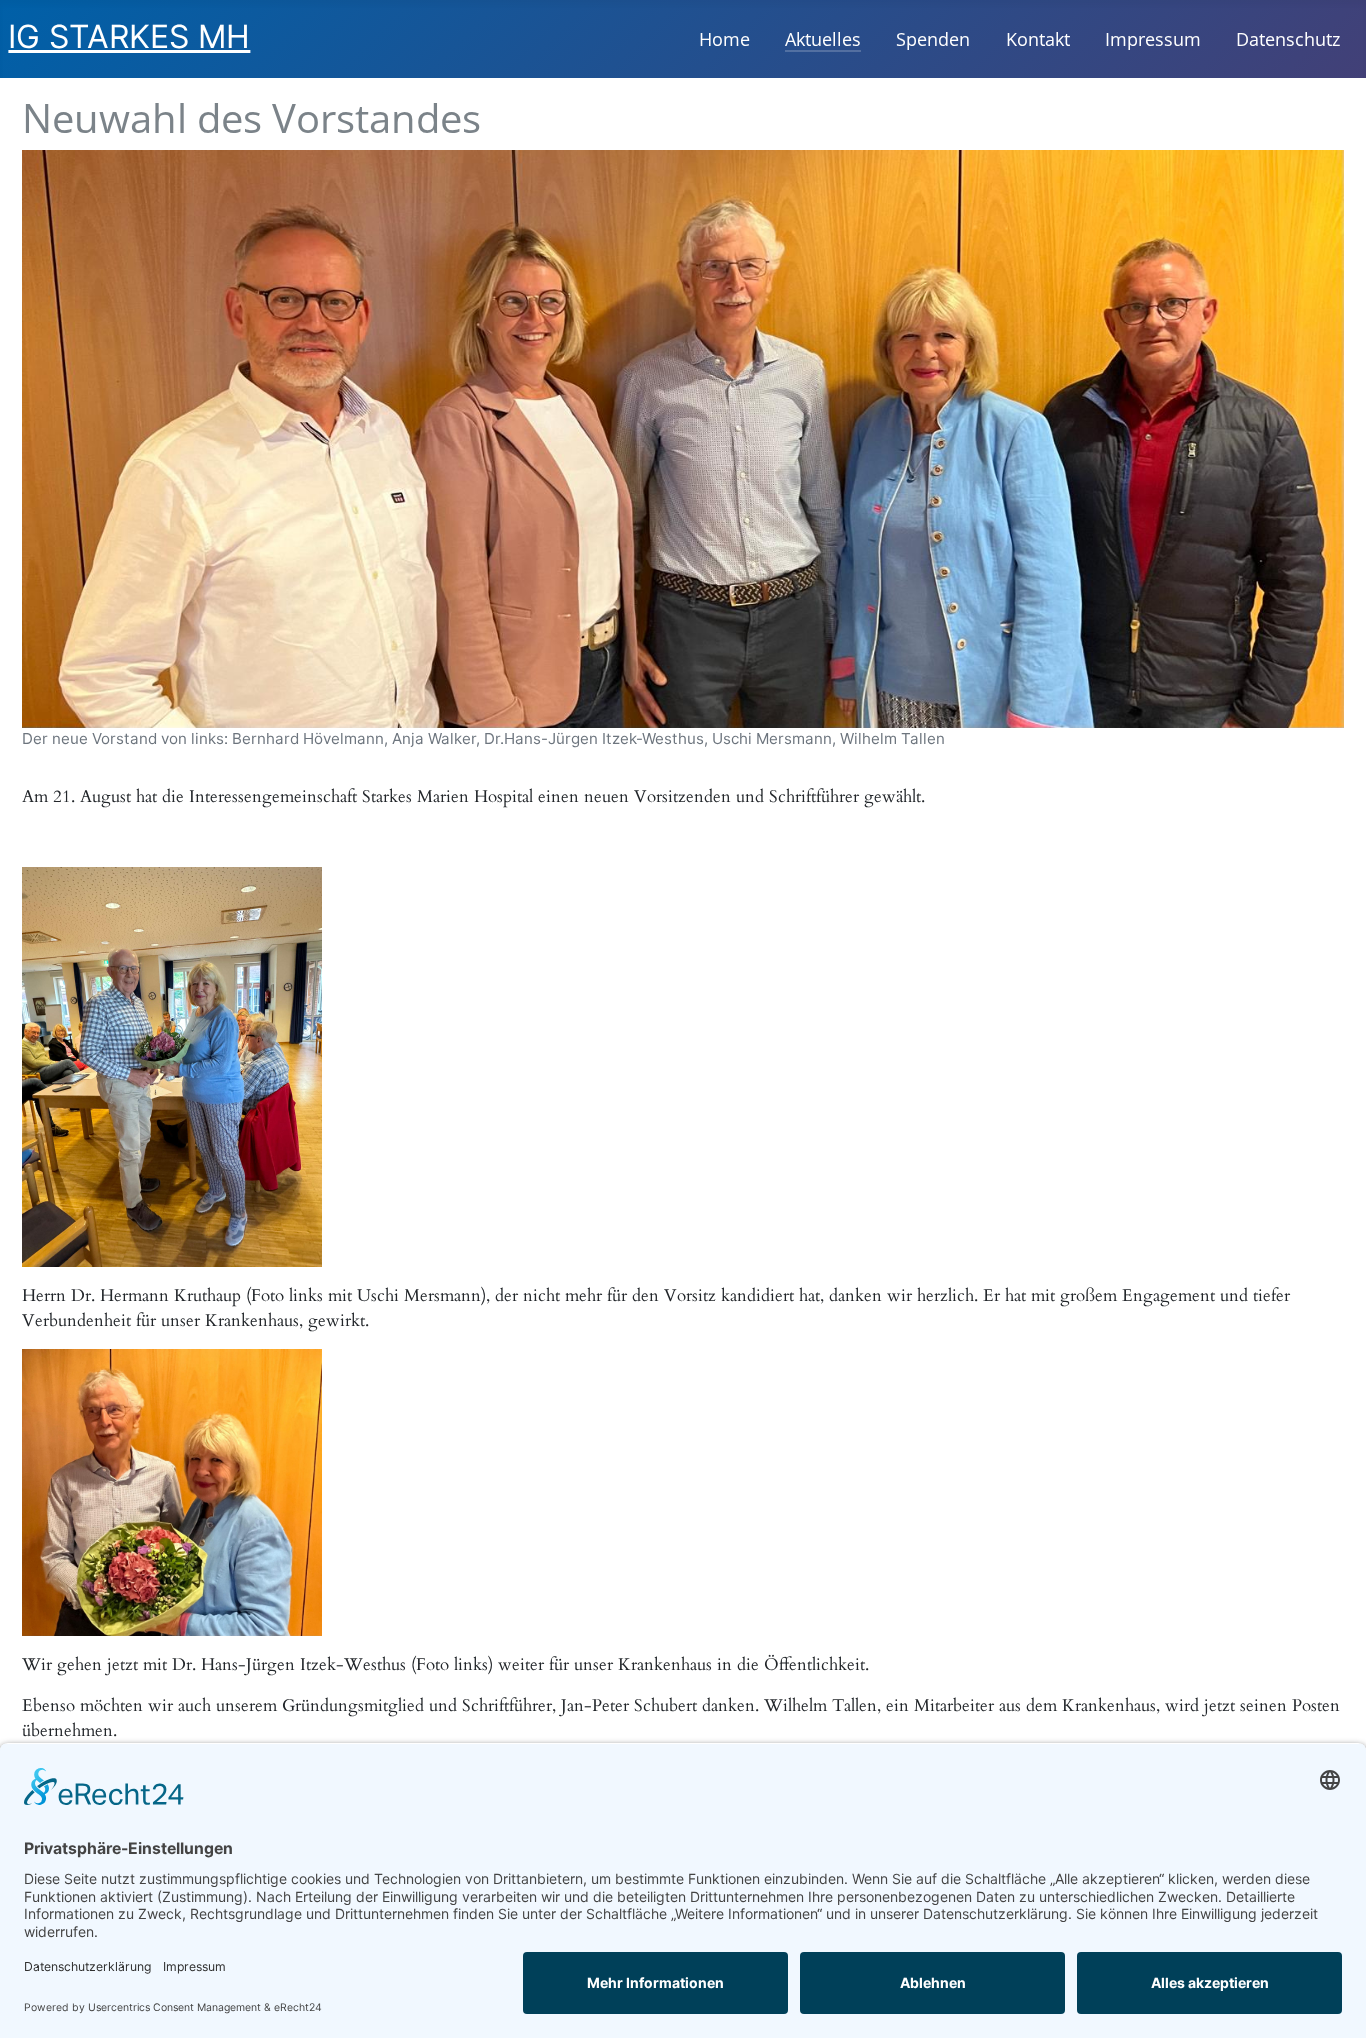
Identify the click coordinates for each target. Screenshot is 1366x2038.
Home (724, 39)
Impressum (1153, 39)
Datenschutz (1288, 39)
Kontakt (1038, 39)
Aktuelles (823, 39)
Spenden (933, 39)
